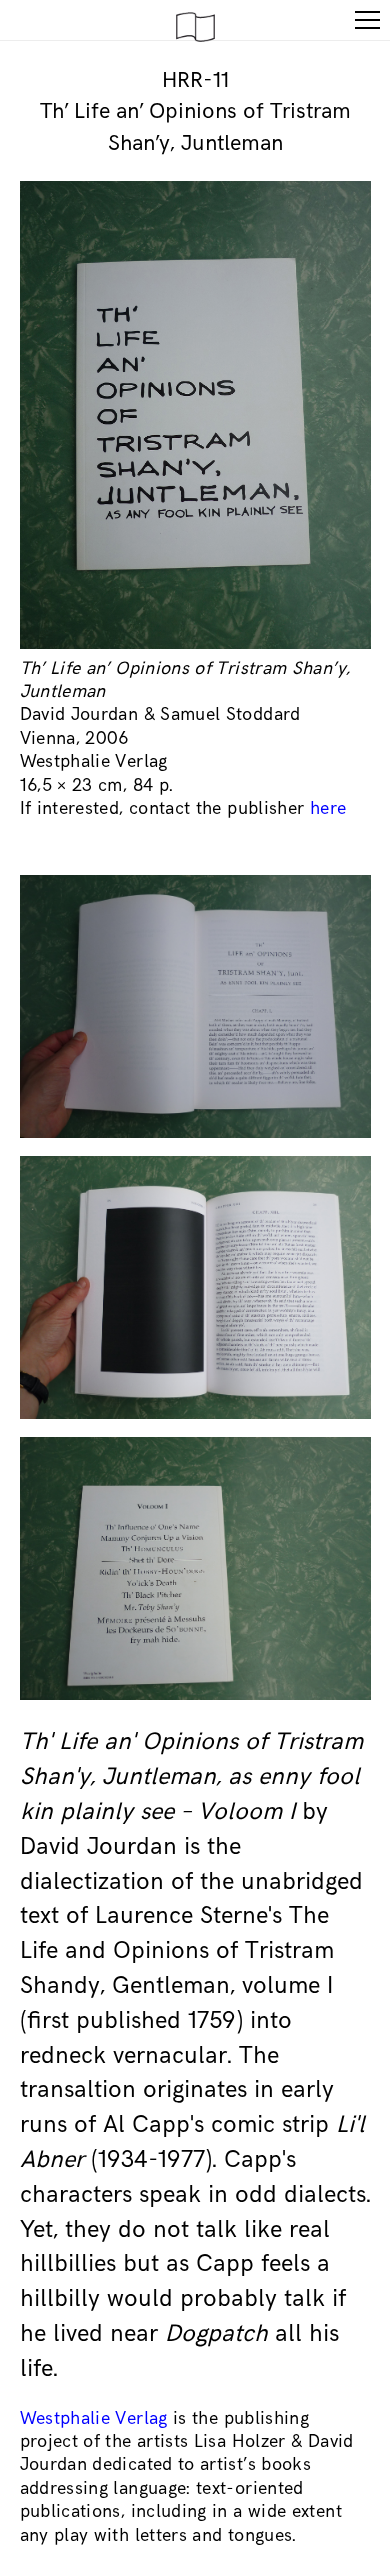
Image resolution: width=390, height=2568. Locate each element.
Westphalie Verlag (96, 2420)
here (328, 810)
